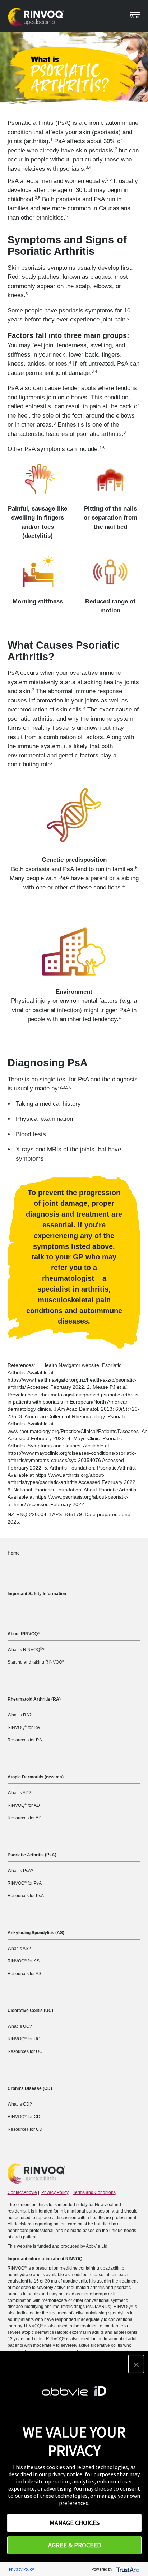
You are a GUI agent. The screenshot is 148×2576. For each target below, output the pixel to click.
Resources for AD (25, 1818)
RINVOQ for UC (24, 2039)
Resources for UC (25, 2051)
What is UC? (20, 2026)
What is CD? (20, 2104)
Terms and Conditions (94, 2192)
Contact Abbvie (22, 2192)
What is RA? (20, 1715)
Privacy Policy (55, 2192)
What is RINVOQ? (26, 1650)
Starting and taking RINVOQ (36, 1662)
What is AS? (19, 1949)
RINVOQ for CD (24, 2117)
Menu (135, 17)
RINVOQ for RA (24, 1727)
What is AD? (19, 1793)
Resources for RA (25, 1740)
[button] (136, 2364)
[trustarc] (127, 2569)
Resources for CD (25, 2129)
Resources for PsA (26, 1896)
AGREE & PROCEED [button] (75, 2545)
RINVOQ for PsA (25, 1883)
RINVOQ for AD (24, 1805)
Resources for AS (24, 1974)
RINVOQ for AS (24, 1961)
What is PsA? (20, 1871)
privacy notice (65, 2474)
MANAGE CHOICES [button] (75, 2523)
